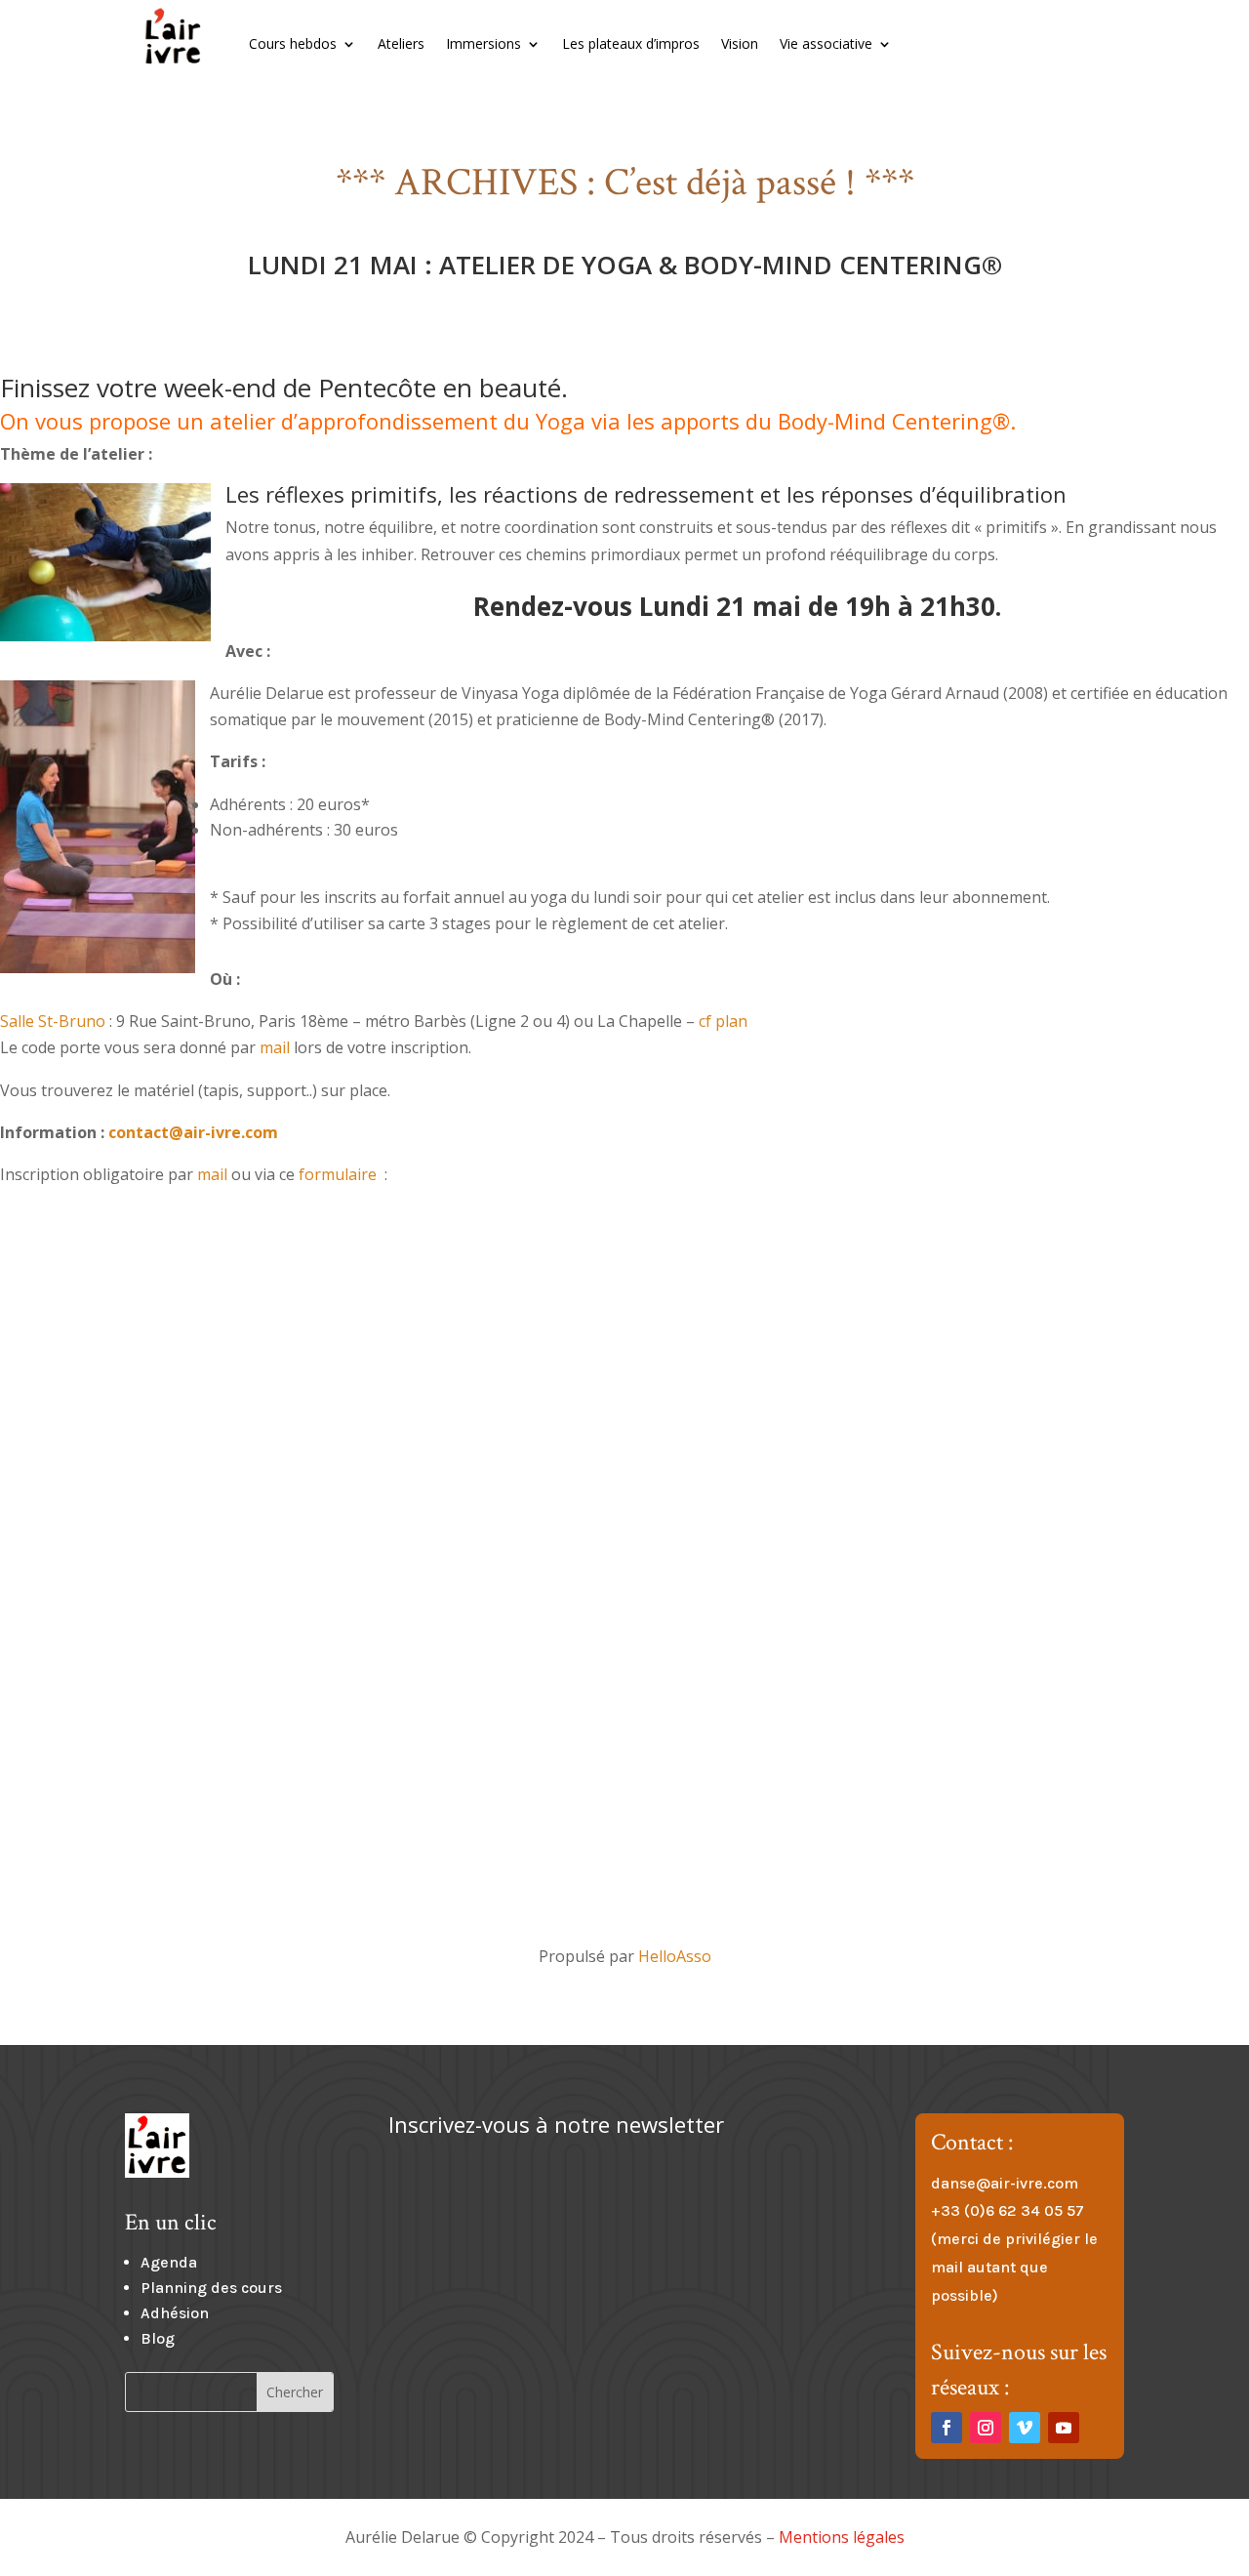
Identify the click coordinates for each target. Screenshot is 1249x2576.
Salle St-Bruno (53, 1021)
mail (275, 1047)
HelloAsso (675, 1956)
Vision (740, 43)
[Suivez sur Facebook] (947, 2428)
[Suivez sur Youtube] (1064, 2428)
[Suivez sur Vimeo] (1025, 2428)
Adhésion (175, 2313)
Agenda (169, 2262)
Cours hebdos (293, 43)
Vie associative (826, 43)
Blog (158, 2338)
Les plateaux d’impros (631, 43)
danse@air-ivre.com (1005, 2183)
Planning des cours (211, 2288)
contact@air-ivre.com (193, 1132)
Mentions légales (842, 2537)
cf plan (723, 1021)
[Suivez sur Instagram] (986, 2428)
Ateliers (401, 43)
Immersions (483, 43)
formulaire (338, 1174)
